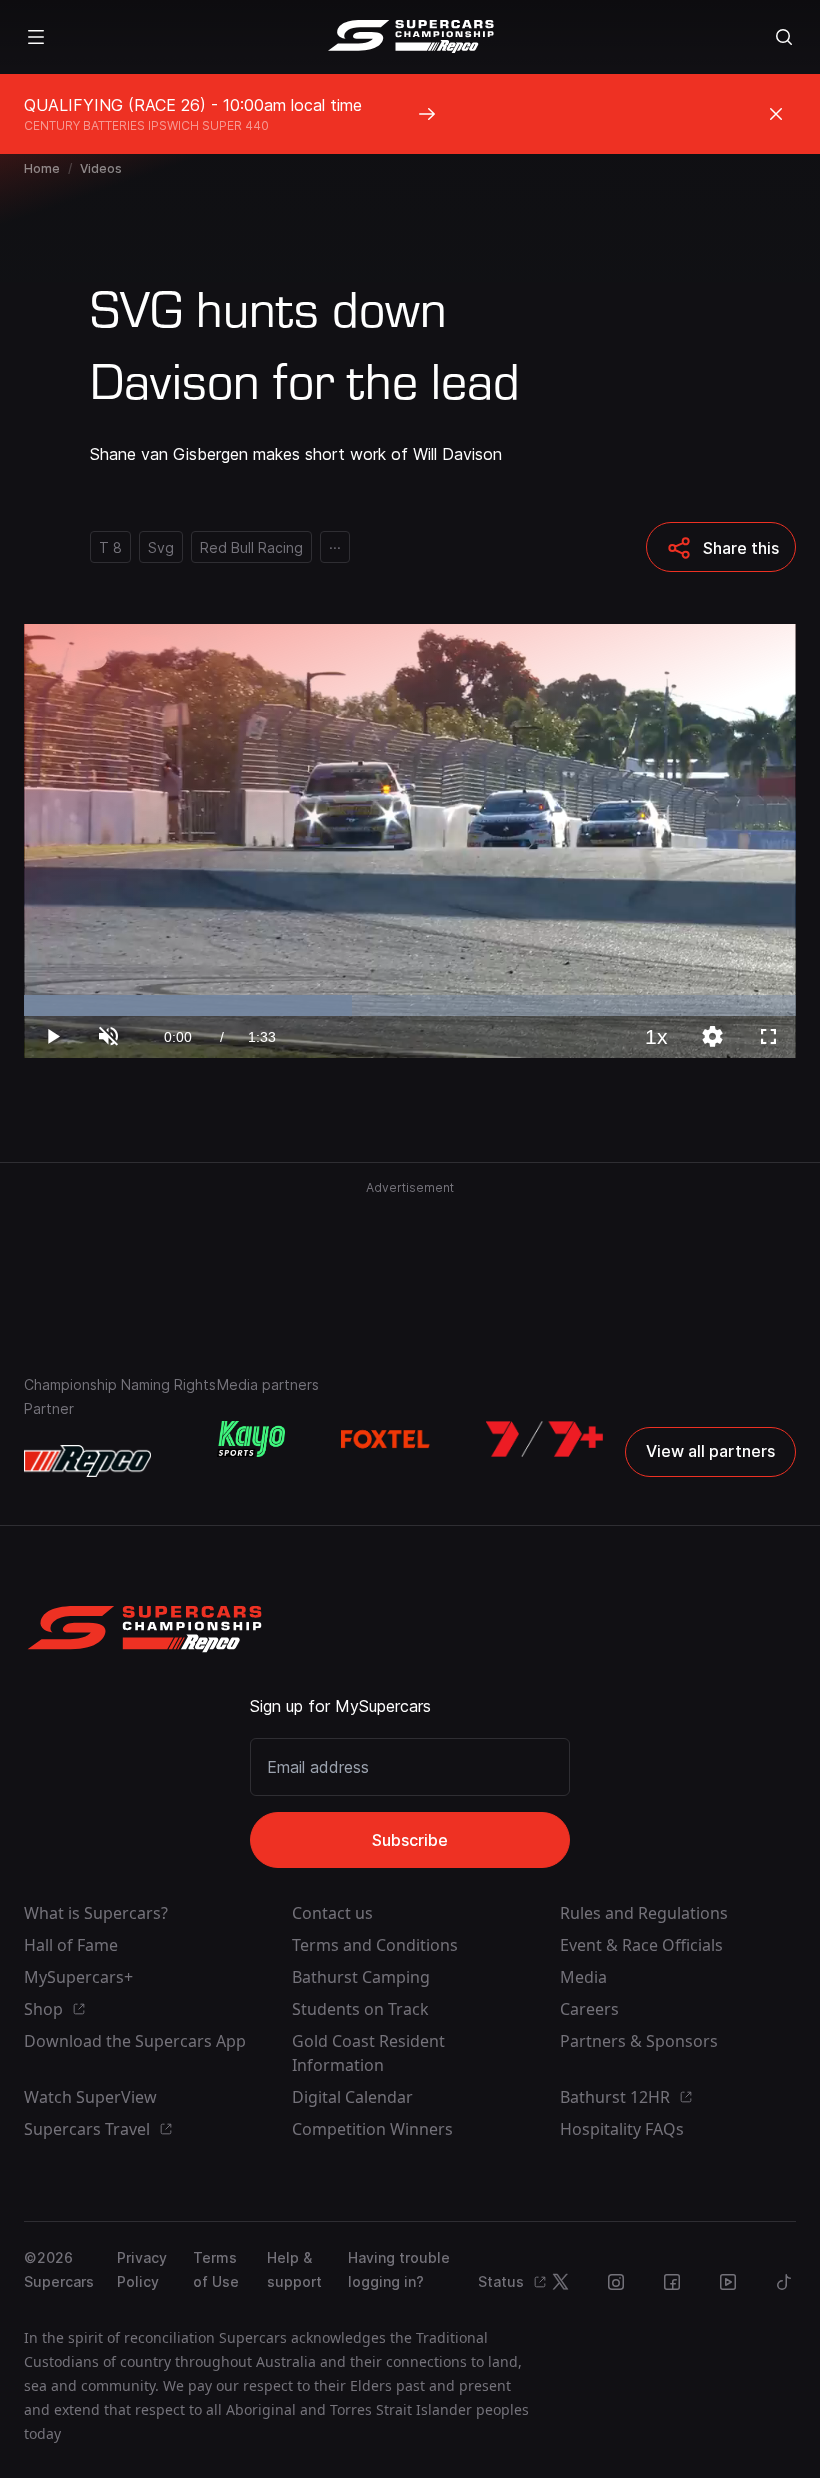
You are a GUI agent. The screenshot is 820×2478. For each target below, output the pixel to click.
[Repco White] (87, 1461)
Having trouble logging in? (399, 2269)
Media (583, 1977)
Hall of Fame (71, 1945)
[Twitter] (560, 2282)
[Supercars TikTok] (784, 2282)
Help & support (294, 2269)
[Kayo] (251, 1439)
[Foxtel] (385, 1439)
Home (42, 168)
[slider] (410, 1005)
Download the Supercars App (135, 2041)
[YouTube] (728, 2282)
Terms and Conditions (375, 1945)
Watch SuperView (90, 2097)
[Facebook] (672, 2282)
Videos (101, 168)
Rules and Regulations (644, 1913)
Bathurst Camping (361, 1977)
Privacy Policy (142, 2269)
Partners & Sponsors (639, 2041)
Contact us (332, 1913)
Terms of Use (216, 2269)
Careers (589, 2009)
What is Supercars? (96, 1913)
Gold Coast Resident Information (368, 2053)
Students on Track (360, 2009)
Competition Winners (372, 2129)
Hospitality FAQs (622, 2129)
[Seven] (544, 1439)
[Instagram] (616, 2282)
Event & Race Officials (641, 1945)
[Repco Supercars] (410, 37)
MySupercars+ (78, 1977)
